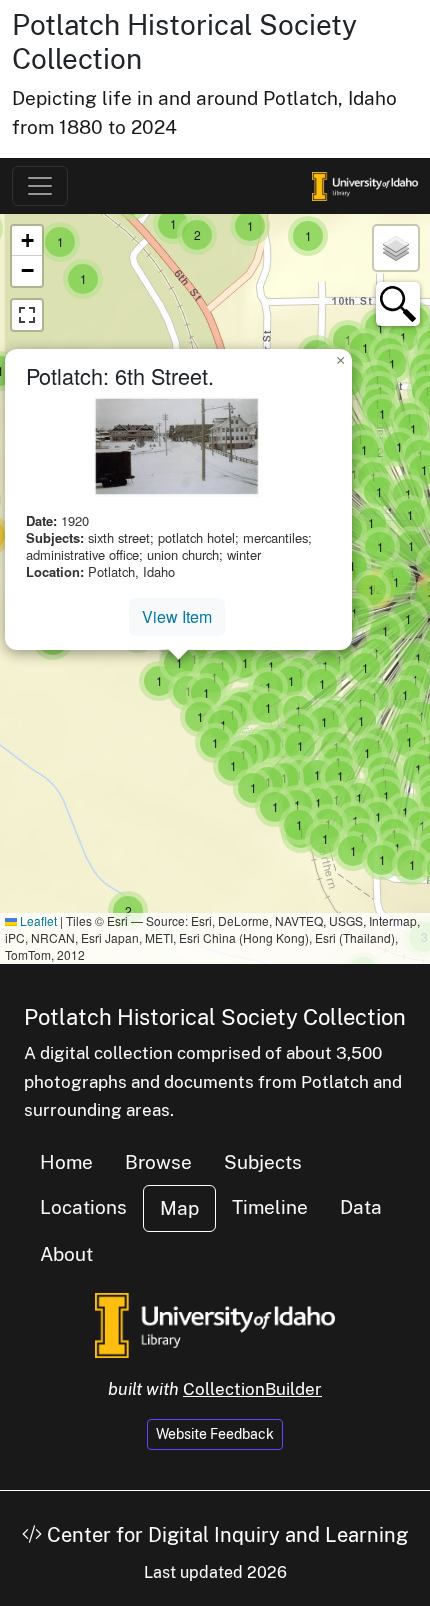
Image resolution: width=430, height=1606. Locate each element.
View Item (177, 616)
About (66, 1254)
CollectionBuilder (252, 1389)
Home (66, 1162)
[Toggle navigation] (40, 186)
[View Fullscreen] (27, 315)
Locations (83, 1207)
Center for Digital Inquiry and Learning (225, 1535)
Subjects (263, 1162)
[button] (128, 911)
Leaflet (37, 920)
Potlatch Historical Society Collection (215, 1017)
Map (179, 1208)
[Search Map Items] (398, 304)
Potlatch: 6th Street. (120, 375)
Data (361, 1207)
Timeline (270, 1207)
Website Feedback (215, 1434)
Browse (158, 1162)
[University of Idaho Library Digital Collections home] (214, 1323)
